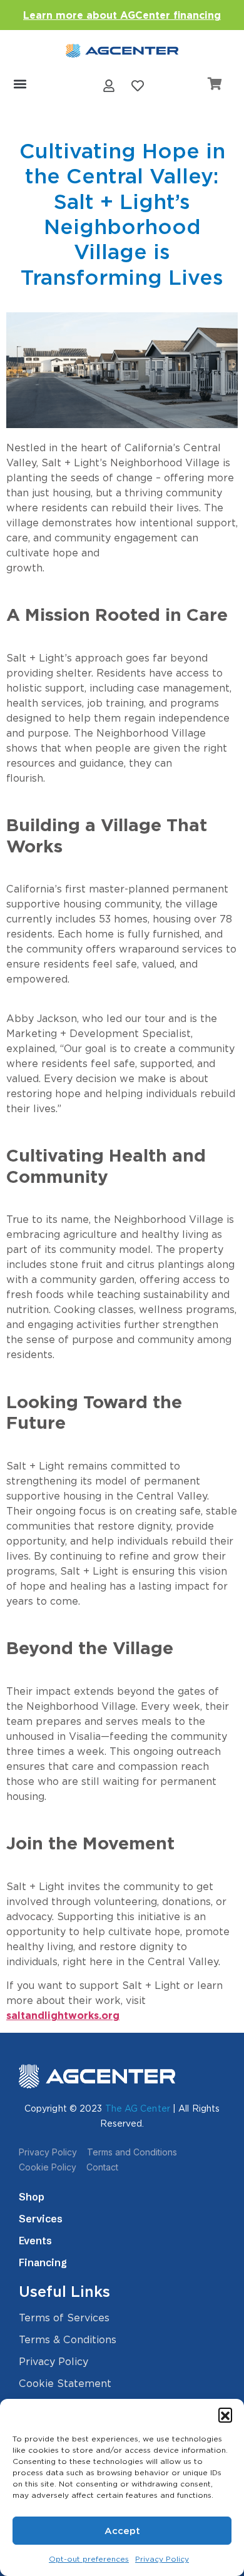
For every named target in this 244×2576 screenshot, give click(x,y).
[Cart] (215, 84)
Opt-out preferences (89, 2559)
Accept (122, 2531)
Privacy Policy (162, 2559)
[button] (225, 2415)
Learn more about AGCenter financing (122, 15)
